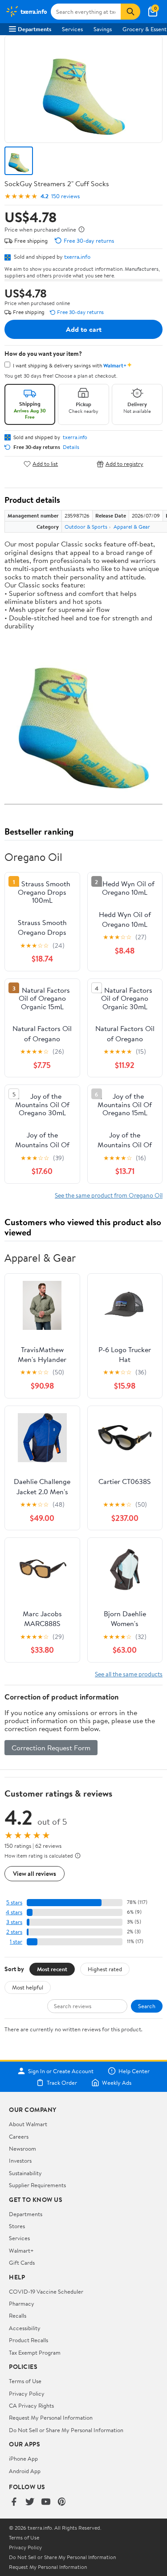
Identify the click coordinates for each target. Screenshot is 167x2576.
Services (72, 29)
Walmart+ (21, 2250)
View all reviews (35, 1873)
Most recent (52, 1969)
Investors (20, 2160)
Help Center (134, 2071)
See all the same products (129, 1674)
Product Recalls (29, 2340)
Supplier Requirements (37, 2185)
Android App (25, 2471)
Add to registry (124, 464)
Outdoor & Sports (86, 527)
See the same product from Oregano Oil (109, 1195)
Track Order (62, 2083)
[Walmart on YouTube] (46, 2502)
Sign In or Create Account (61, 2071)
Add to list (45, 464)
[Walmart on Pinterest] (62, 2502)
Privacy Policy (27, 2393)
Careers (19, 2136)
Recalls (18, 2315)
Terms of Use (25, 2381)
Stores (17, 2226)
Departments (35, 29)
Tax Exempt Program (35, 2352)
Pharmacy (22, 2303)
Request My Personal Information (51, 2417)
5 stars (14, 1902)
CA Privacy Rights (31, 2405)
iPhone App (23, 2458)
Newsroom (22, 2148)
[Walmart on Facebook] (14, 2502)
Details (71, 447)
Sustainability (25, 2173)
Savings (103, 29)
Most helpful (28, 1987)
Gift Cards (22, 2262)
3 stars (14, 1922)
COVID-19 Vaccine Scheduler (46, 2291)
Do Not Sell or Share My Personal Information (66, 2430)
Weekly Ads (117, 2083)
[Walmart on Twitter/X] (30, 2502)
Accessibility (25, 2328)
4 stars (14, 1912)
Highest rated (105, 1969)
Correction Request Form (51, 1748)
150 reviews (65, 196)
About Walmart (28, 2124)
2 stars (14, 1932)
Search (147, 2006)
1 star (16, 1942)
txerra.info (77, 257)
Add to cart (84, 329)
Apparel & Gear (132, 527)
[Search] (130, 12)
